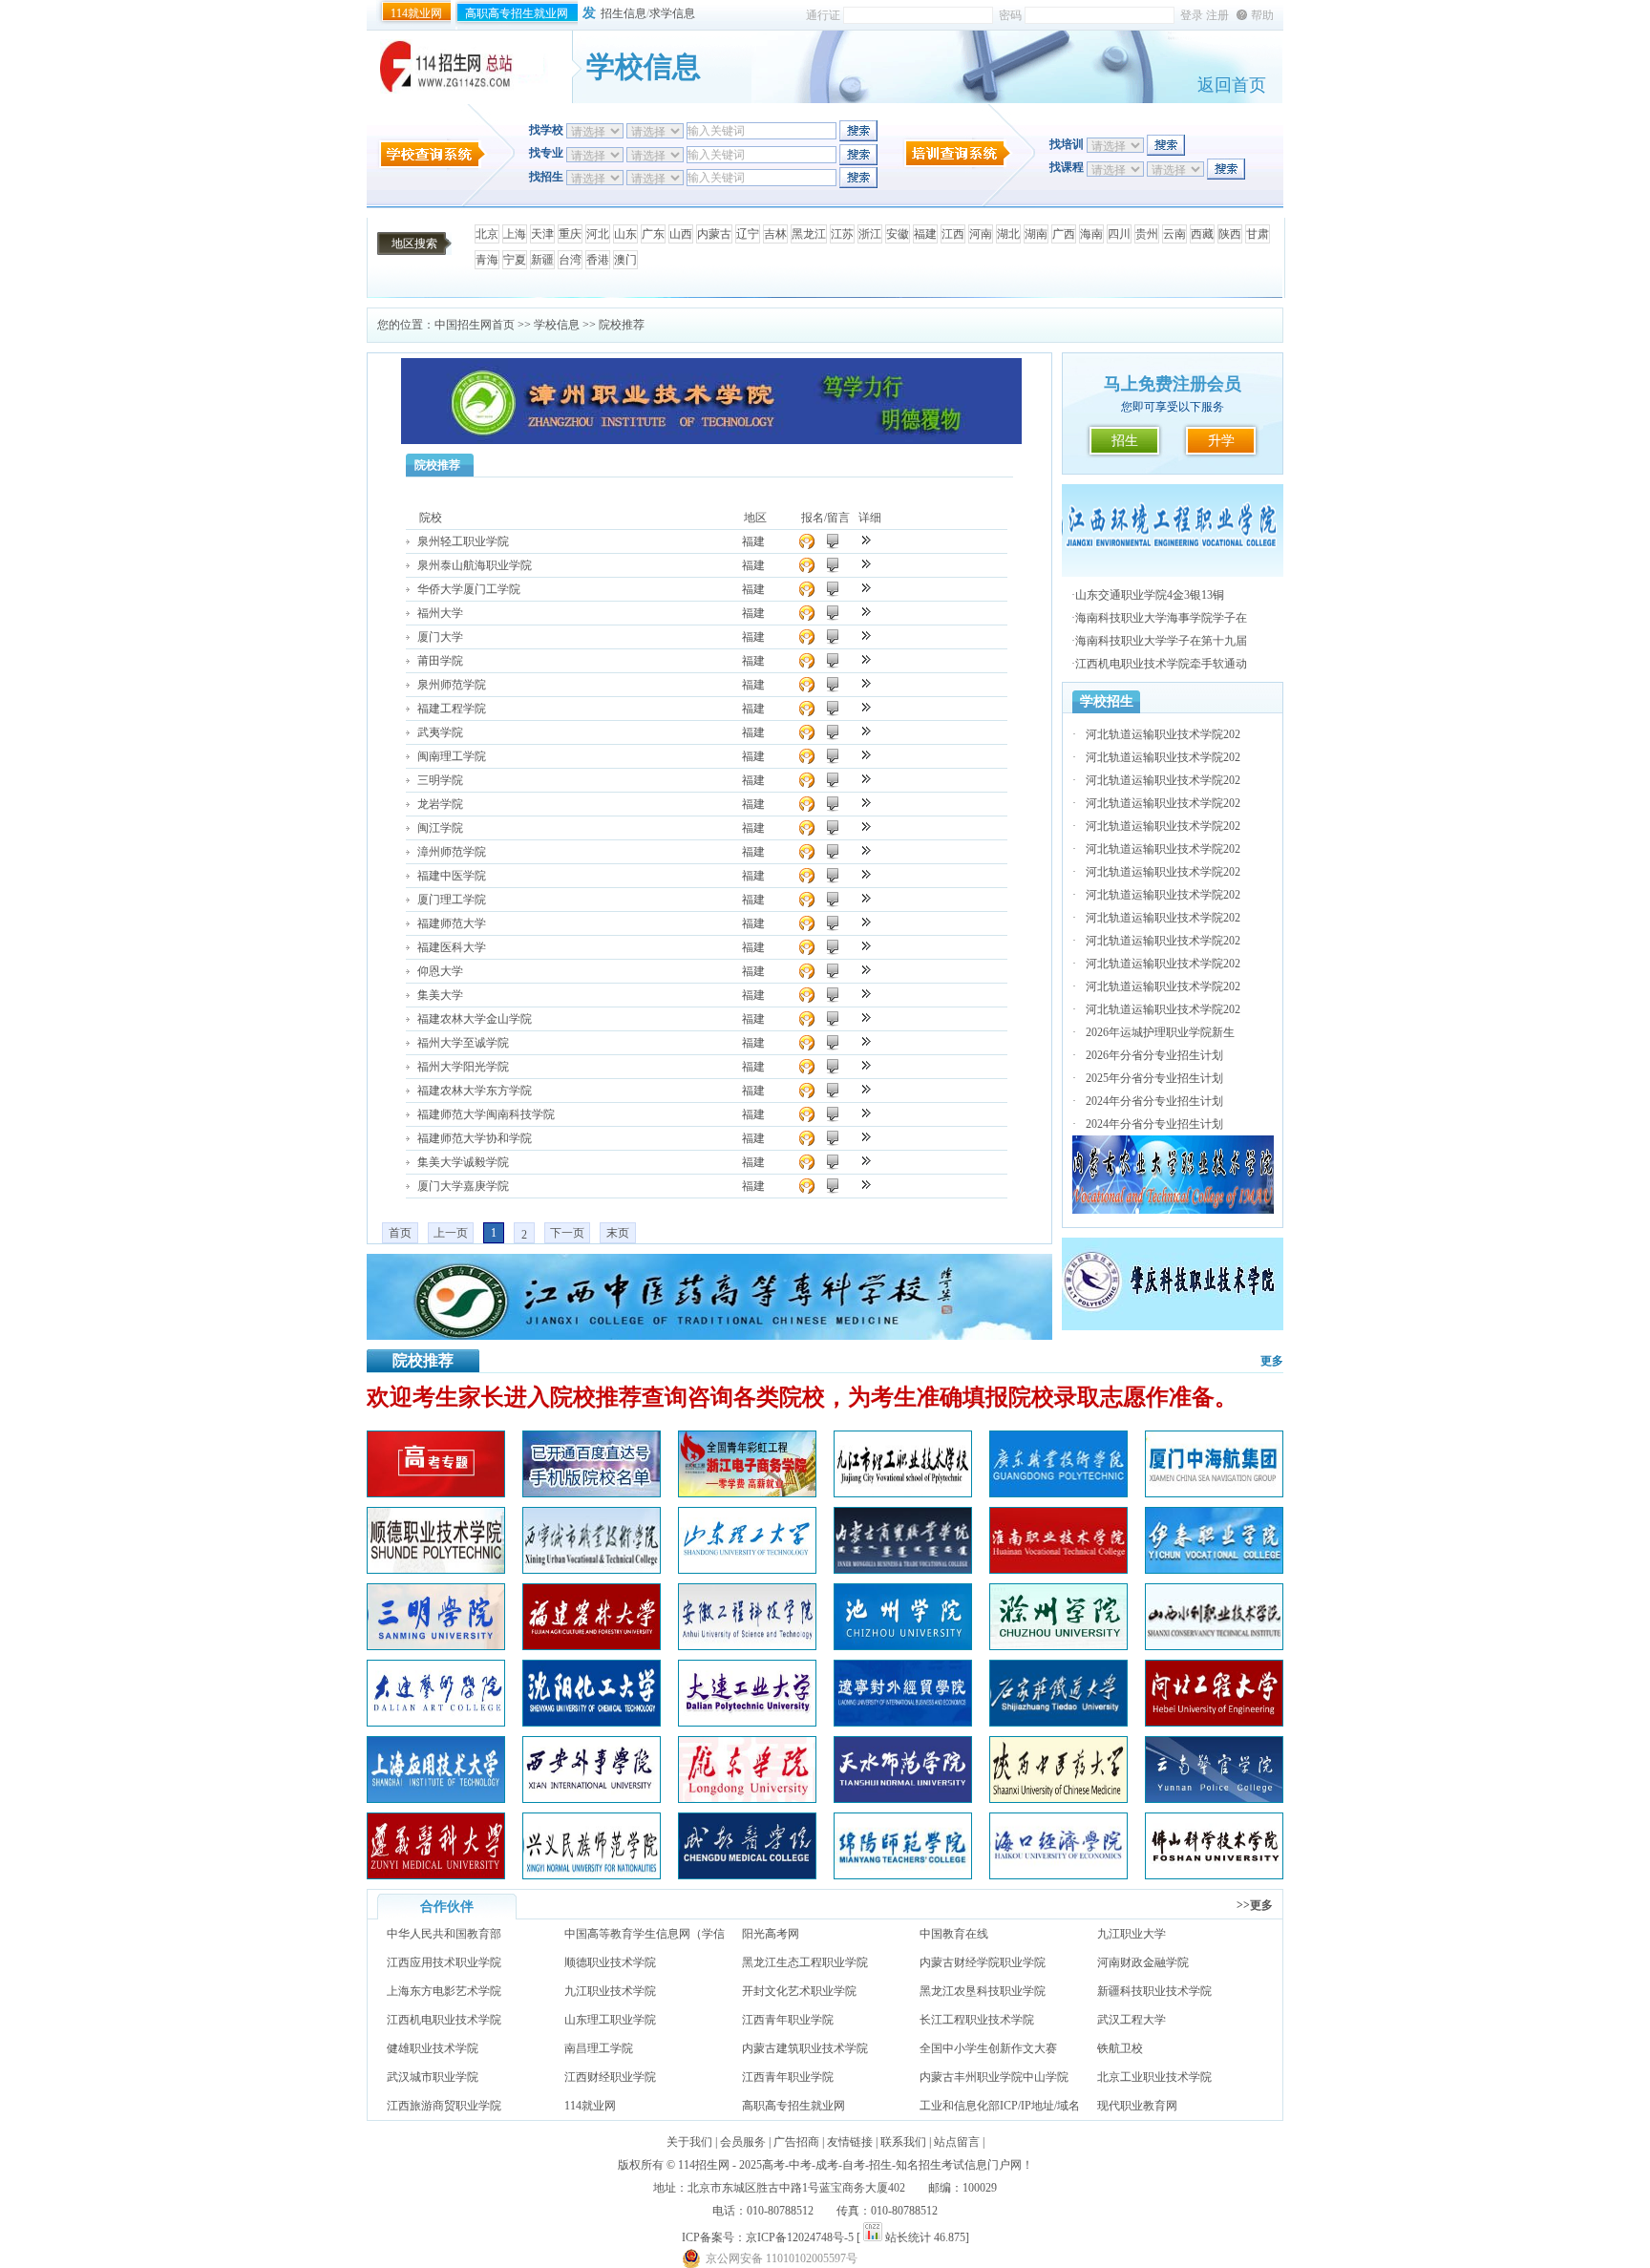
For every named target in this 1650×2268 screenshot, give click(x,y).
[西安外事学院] (592, 1798)
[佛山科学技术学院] (1214, 1875)
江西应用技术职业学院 (444, 1962)
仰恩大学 (440, 971)
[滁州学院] (1058, 1645)
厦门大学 (440, 637)
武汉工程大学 (1132, 2020)
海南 (1091, 234)
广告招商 (796, 2142)
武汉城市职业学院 (433, 2077)
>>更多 (1255, 1905)
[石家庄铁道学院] (1058, 1722)
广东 (653, 234)
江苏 (842, 234)
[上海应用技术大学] (436, 1798)
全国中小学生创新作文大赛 (988, 2048)
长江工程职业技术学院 (977, 2020)
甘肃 (1258, 234)
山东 (625, 234)
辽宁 (748, 234)
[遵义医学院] (436, 1875)
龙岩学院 (440, 804)
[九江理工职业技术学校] (903, 1493)
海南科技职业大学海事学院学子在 (1161, 618)
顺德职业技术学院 (610, 1962)
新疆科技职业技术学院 (1154, 1991)
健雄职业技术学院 (433, 2048)
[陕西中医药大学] (1058, 1798)
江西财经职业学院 (610, 2077)
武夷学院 (440, 732)
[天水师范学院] (903, 1798)
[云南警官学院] (1214, 1798)
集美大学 (440, 995)
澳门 (625, 260)
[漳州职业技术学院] (711, 440)
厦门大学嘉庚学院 (463, 1186)
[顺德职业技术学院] (436, 1569)
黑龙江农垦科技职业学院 (983, 1991)
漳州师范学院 (452, 852)
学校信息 (557, 325)
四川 (1119, 234)
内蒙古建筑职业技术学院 (805, 2048)
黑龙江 (809, 234)
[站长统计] (873, 2237)
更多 (1272, 1361)
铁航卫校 (1120, 2048)
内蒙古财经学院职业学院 (983, 1962)
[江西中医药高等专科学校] (709, 1336)
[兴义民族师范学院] (592, 1875)
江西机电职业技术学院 (444, 2020)
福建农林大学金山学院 (475, 1019)
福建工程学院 (452, 709)
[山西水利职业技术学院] (1214, 1645)
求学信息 (672, 13)
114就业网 (416, 13)
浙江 (870, 234)
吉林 (775, 234)
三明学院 (440, 780)
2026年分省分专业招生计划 (1154, 1055)
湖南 (1036, 234)
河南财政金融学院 (1143, 1962)
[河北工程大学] (1214, 1722)
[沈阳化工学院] (592, 1722)
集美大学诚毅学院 (463, 1162)
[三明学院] (436, 1645)
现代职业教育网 (1137, 2106)
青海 (487, 260)
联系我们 (903, 2142)
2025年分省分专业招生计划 (1154, 1078)
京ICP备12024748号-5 (800, 2237)
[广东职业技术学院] (1058, 1493)
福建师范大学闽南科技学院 (486, 1114)
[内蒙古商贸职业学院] (903, 1569)
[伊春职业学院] (1214, 1569)
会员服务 (743, 2142)
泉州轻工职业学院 (463, 541)
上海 (515, 234)
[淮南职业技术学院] (1058, 1569)
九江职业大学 (1132, 1934)
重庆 (570, 234)
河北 (598, 234)
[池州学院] (903, 1645)
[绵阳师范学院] (903, 1875)
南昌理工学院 (599, 2048)
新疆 (542, 260)
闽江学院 (440, 828)
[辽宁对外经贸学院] (903, 1722)
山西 (681, 234)
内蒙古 (714, 234)
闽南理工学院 (452, 756)
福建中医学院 (452, 876)
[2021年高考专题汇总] (436, 1493)
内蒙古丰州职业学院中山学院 (994, 2077)
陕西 (1230, 234)
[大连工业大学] (747, 1722)
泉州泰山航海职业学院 (475, 565)
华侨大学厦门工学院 (469, 589)
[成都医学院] (747, 1875)
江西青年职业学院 (788, 2020)
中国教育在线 (954, 1934)
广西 (1064, 234)
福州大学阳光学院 (463, 1067)
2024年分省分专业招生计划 (1154, 1101)
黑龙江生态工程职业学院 (805, 1962)
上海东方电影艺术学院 (444, 1991)
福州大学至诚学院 (463, 1043)
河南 (981, 234)
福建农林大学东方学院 (475, 1091)
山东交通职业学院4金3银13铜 (1150, 595)
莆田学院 (440, 661)
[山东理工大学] (747, 1569)
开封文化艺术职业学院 (799, 1991)
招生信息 (624, 13)
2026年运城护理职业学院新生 (1160, 1032)
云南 (1174, 234)
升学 (1221, 441)
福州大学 (440, 613)
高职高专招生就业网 (517, 13)
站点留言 (957, 2142)
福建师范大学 (452, 923)
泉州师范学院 (452, 685)
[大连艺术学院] (436, 1722)
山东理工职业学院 (610, 2020)
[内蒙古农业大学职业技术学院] (1173, 1210)
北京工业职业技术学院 (1154, 2077)
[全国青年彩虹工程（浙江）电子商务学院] (747, 1493)
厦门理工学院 (452, 900)
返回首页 (1232, 85)
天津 (542, 234)
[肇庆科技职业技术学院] (1173, 1326)
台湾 (570, 260)
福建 (925, 234)
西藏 (1202, 234)
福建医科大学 (452, 947)
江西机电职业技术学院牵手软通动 (1161, 664)
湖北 (1008, 234)
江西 (953, 234)
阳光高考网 (771, 1934)
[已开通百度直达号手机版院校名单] (592, 1493)
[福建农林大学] (592, 1645)
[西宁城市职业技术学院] (592, 1569)
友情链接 (850, 2142)
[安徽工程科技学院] (747, 1645)
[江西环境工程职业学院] (1173, 573)
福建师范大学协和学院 (475, 1138)
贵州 (1147, 234)
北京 (487, 234)
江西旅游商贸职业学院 (444, 2106)
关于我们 (689, 2142)
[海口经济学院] (1058, 1875)
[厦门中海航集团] (1214, 1493)
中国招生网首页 (475, 325)
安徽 (898, 234)
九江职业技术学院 (610, 1991)
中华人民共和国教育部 (444, 1934)
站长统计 (908, 2237)
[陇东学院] (747, 1798)
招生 (1125, 441)
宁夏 (515, 260)
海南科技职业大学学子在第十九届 (1161, 641)
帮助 (1262, 15)
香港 (598, 260)
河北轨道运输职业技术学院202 (1163, 734)
